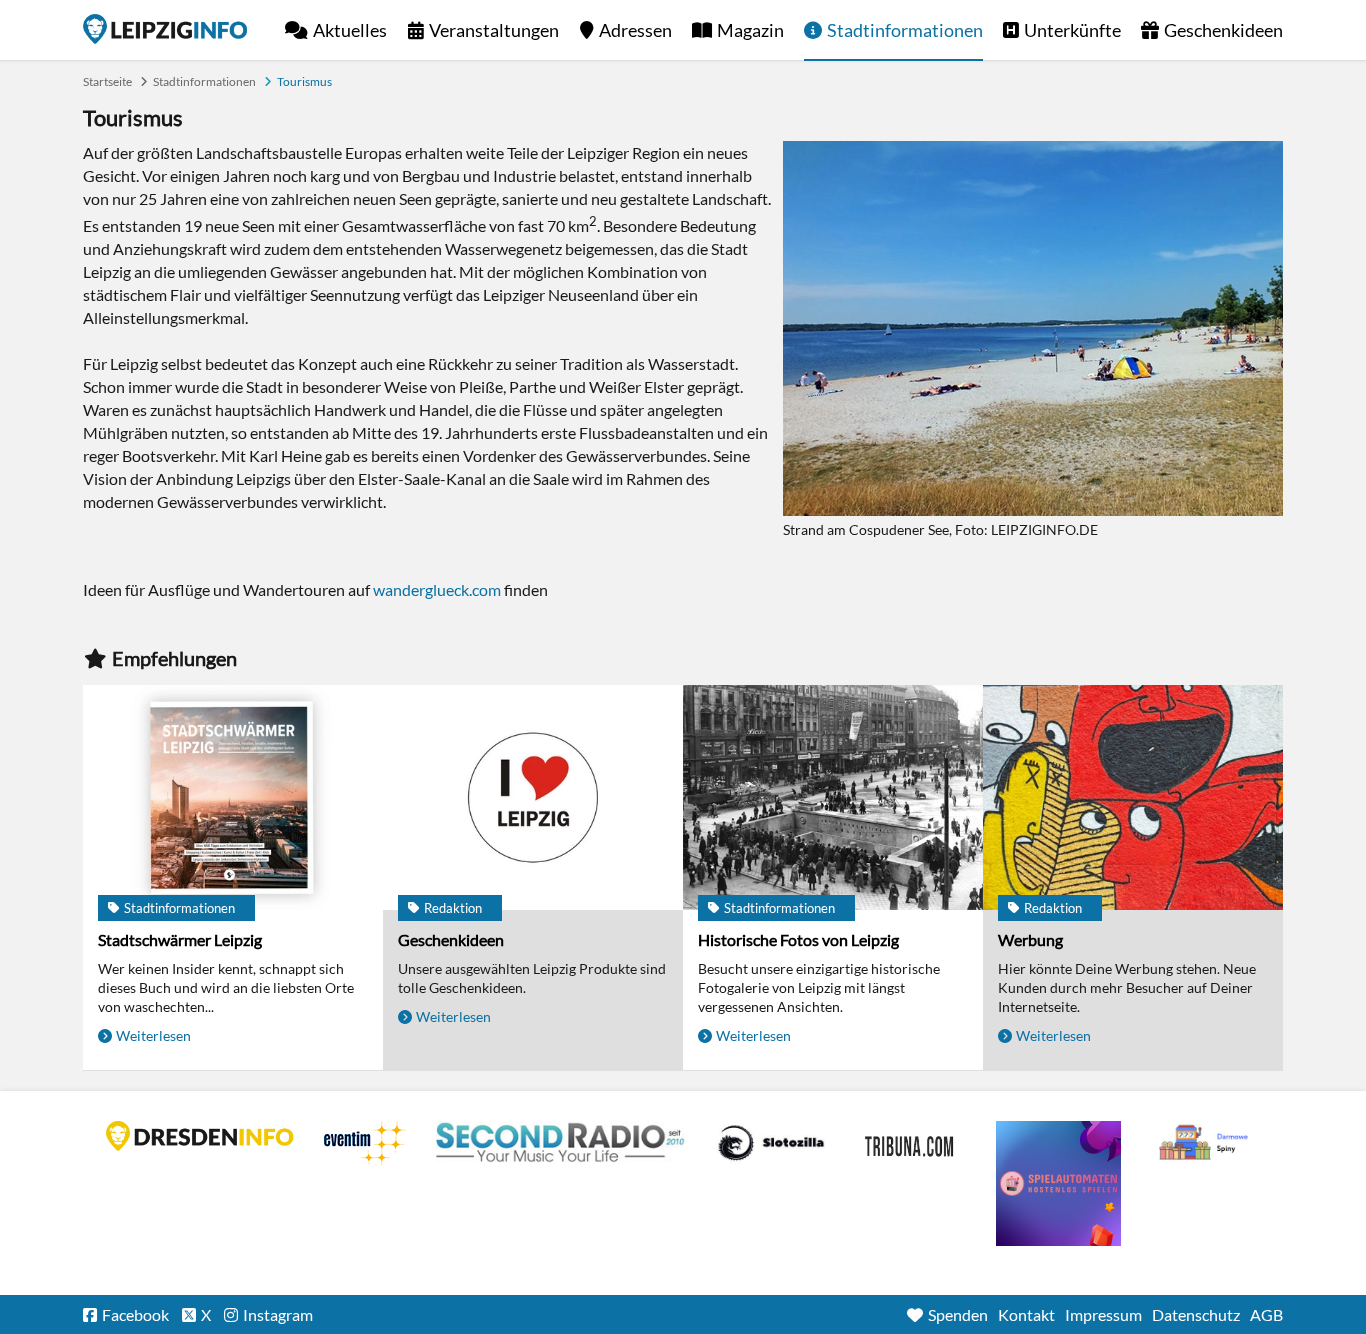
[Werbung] (1133, 797)
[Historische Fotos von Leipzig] (833, 797)
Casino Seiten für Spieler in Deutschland (771, 1143)
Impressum (1103, 1314)
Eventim (365, 1143)
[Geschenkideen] (533, 797)
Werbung (1030, 939)
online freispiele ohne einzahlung (1058, 1183)
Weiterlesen (153, 1035)
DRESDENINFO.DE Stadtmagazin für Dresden (200, 1136)
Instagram (278, 1314)
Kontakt (1026, 1314)
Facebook (135, 1314)
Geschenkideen (1223, 30)
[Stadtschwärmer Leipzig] (233, 797)
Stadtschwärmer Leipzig (180, 939)
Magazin (750, 30)
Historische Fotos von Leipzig (798, 939)
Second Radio (561, 1143)
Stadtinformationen (905, 30)
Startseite (165, 29)
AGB (1266, 1314)
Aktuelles (350, 30)
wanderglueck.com (437, 589)
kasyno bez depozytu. (1206, 1143)
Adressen (635, 30)
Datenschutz (1196, 1314)
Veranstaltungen (494, 30)
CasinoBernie (911, 1143)
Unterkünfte (1072, 30)
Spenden (958, 1314)
